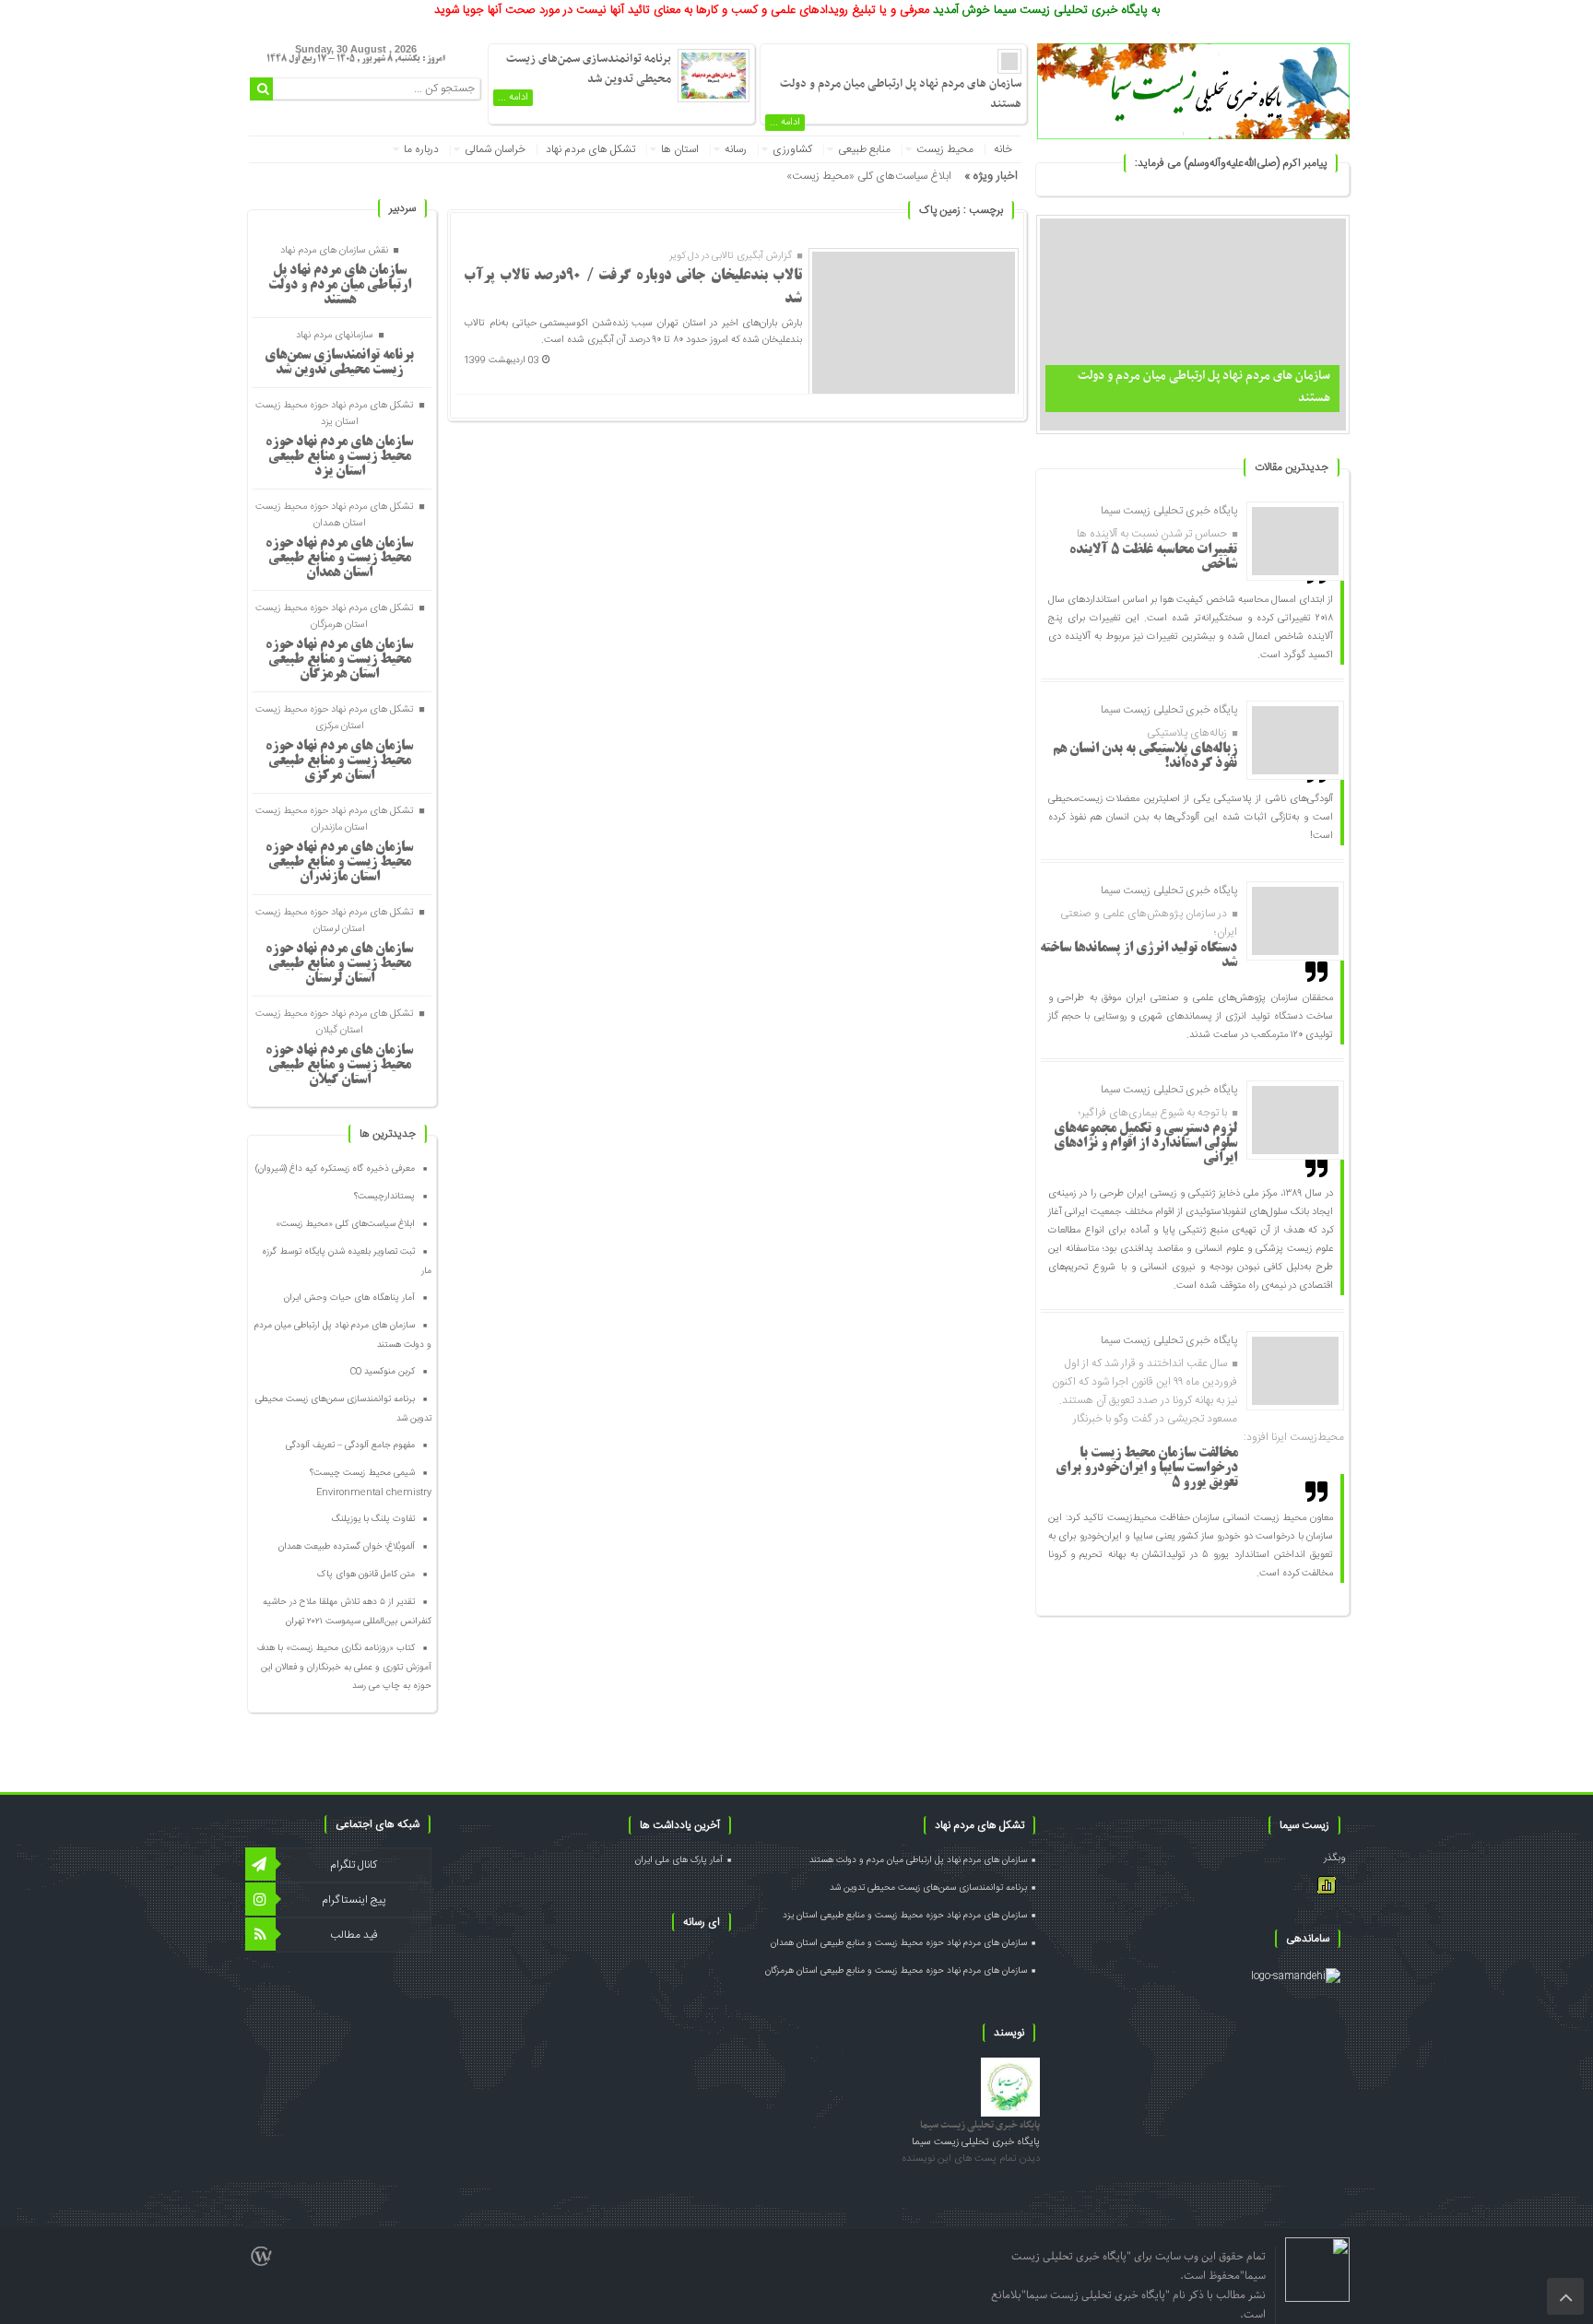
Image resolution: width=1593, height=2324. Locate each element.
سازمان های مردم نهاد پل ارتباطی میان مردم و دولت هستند (340, 286)
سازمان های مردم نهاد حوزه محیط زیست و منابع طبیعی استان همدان (339, 559)
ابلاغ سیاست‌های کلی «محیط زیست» (869, 176)
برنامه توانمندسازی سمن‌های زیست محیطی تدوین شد (589, 69)
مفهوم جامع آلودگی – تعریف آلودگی (350, 1445)
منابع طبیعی (864, 149)
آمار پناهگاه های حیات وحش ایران (349, 1298)
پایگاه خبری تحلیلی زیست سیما (980, 2125)
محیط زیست (945, 149)
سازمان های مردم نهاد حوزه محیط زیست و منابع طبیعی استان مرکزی (339, 761)
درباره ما (421, 149)
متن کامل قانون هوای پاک (366, 1575)
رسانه (736, 149)
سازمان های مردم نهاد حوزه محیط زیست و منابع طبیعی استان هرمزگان (339, 660)
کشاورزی (792, 149)
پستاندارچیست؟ (384, 1197)
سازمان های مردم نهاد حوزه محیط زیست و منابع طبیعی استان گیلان (339, 1066)
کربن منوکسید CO (383, 1372)
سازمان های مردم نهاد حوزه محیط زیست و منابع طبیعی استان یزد (339, 457)
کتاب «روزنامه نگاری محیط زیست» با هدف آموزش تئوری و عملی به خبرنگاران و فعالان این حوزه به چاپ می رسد (344, 1667)
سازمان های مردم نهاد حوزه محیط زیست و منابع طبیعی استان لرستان (339, 964)
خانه (1003, 149)
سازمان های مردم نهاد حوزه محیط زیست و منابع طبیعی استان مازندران (339, 863)
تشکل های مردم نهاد (590, 149)
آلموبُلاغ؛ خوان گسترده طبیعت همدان (347, 1547)
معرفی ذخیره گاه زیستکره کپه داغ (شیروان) (335, 1169)
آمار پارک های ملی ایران (679, 1860)
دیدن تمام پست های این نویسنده (971, 2159)
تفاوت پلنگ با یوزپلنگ (373, 1519)
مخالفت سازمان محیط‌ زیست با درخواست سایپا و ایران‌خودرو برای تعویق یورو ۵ (1147, 1469)
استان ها (680, 149)
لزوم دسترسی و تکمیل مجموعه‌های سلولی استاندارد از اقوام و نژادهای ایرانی (1145, 1144)
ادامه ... (785, 123)
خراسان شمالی (495, 149)
